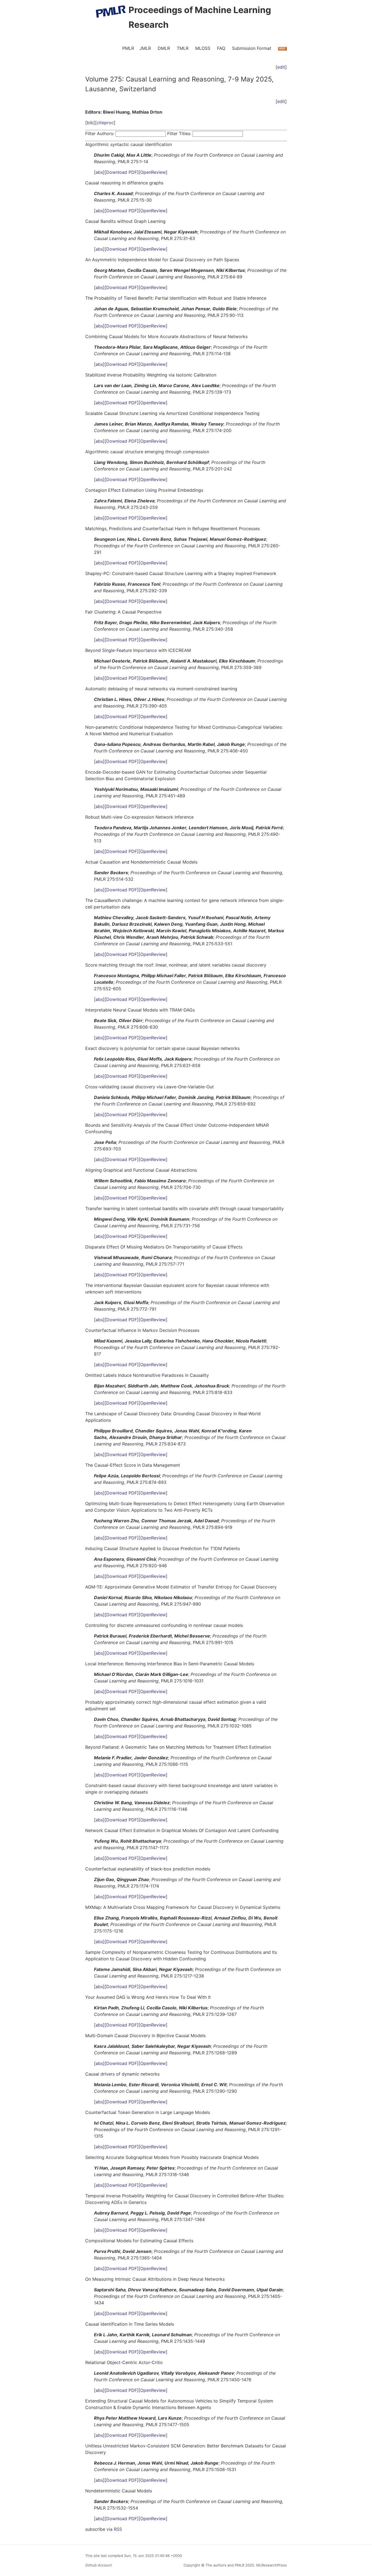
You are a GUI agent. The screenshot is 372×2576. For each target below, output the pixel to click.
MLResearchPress (271, 2565)
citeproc (105, 123)
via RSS (114, 2529)
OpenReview (153, 172)
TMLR (183, 48)
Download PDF (122, 172)
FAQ (221, 48)
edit (281, 67)
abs (99, 172)
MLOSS (203, 48)
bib (90, 123)
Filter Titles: (179, 133)
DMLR (164, 48)
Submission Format (252, 48)
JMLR (145, 48)
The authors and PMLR (225, 2565)
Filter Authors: (100, 133)
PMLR (128, 48)
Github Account (99, 2565)
